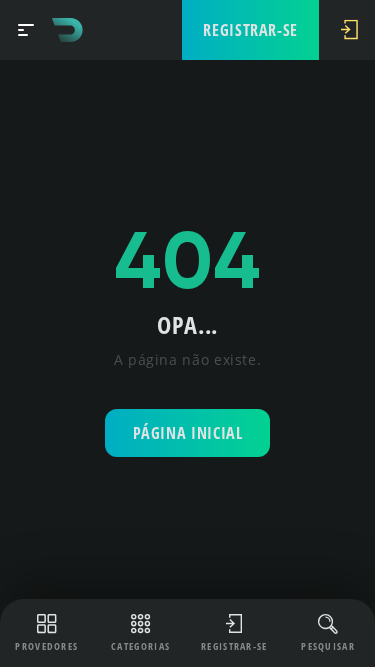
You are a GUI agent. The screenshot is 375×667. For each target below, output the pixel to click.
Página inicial (188, 433)
